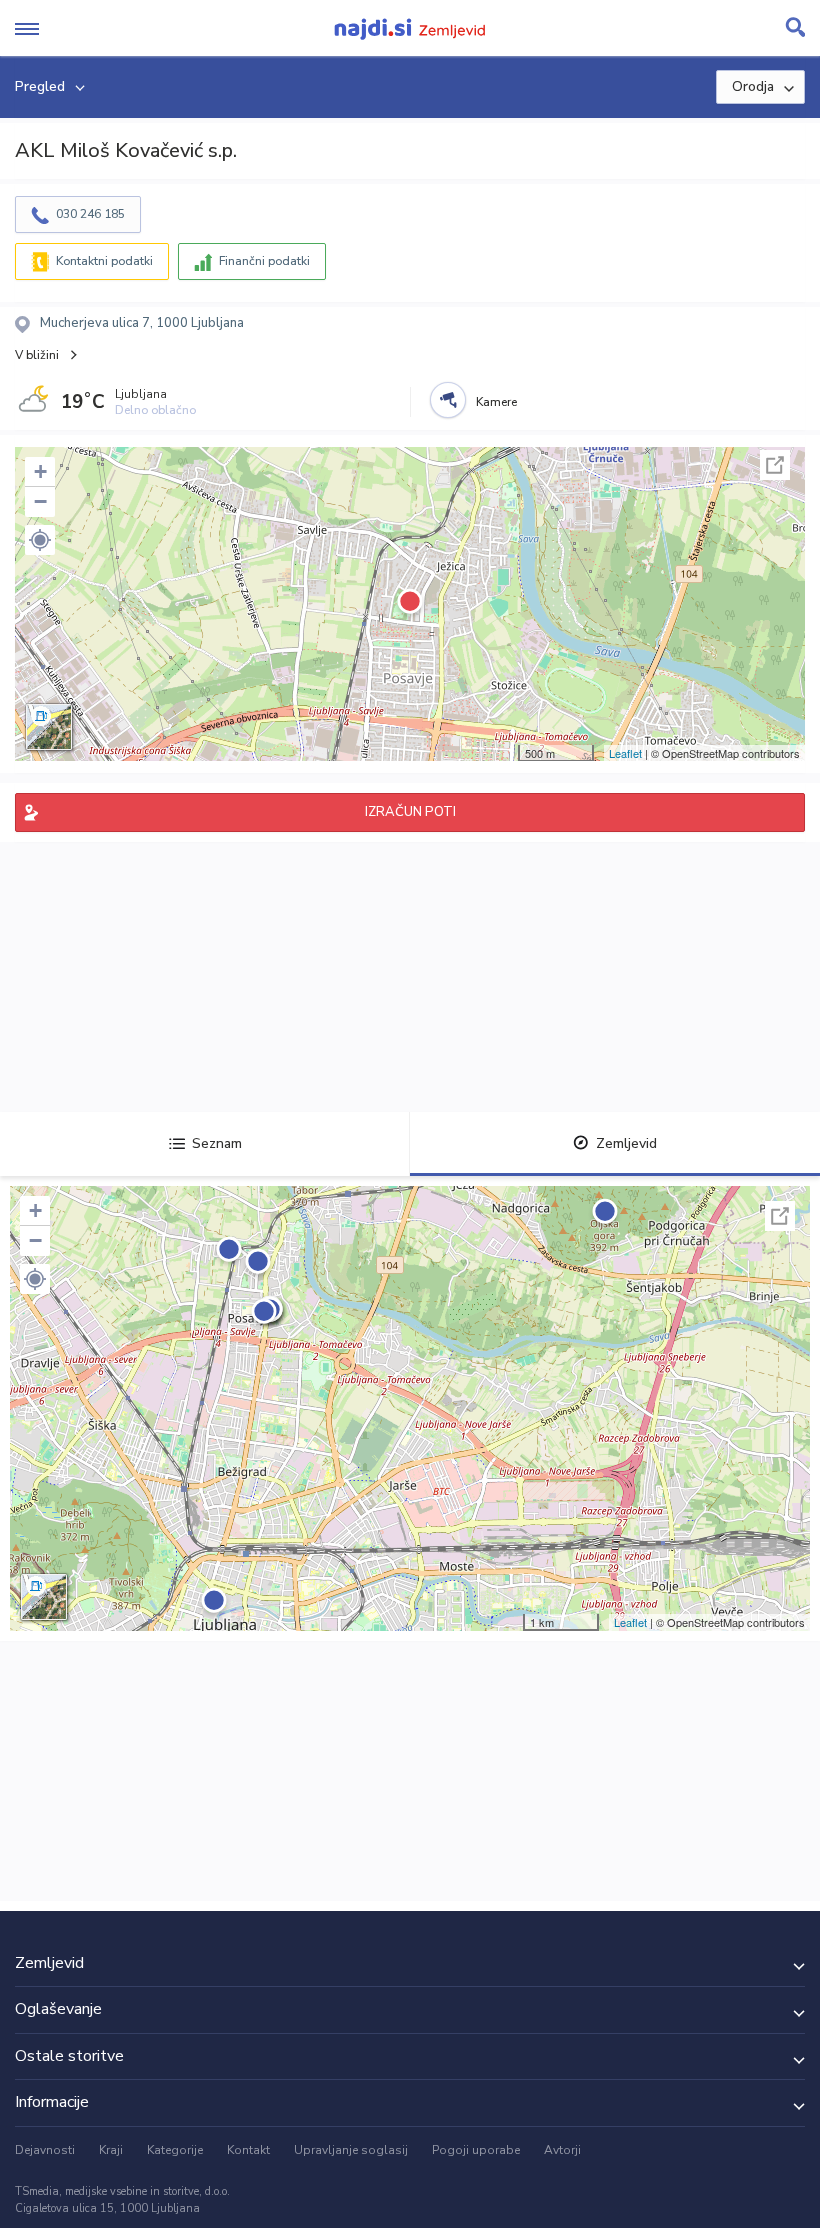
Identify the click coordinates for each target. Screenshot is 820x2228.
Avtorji (562, 2150)
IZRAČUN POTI (410, 812)
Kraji (111, 2150)
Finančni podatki (264, 261)
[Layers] (49, 727)
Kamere (496, 402)
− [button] (40, 501)
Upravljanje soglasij (351, 2150)
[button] (40, 540)
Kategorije (175, 2150)
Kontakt (248, 2150)
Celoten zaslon (775, 465)
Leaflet (625, 753)
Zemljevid (626, 1143)
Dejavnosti (45, 2150)
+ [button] (40, 471)
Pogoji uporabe (476, 2150)
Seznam (217, 1143)
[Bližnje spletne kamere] (448, 400)
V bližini (37, 355)
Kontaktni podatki (104, 261)
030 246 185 (90, 214)
